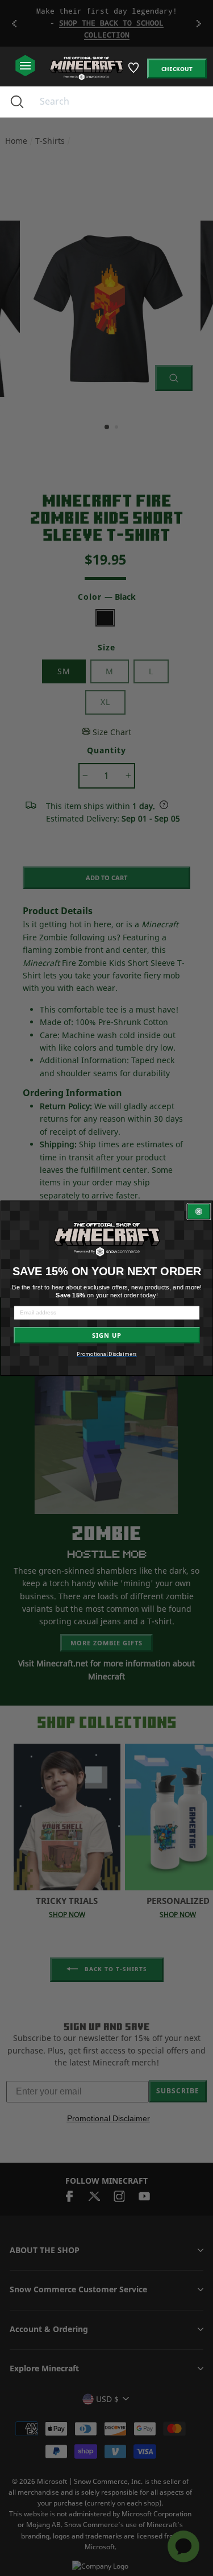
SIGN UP (106, 1335)
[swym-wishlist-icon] (134, 72)
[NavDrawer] (25, 66)
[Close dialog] (199, 1211)
